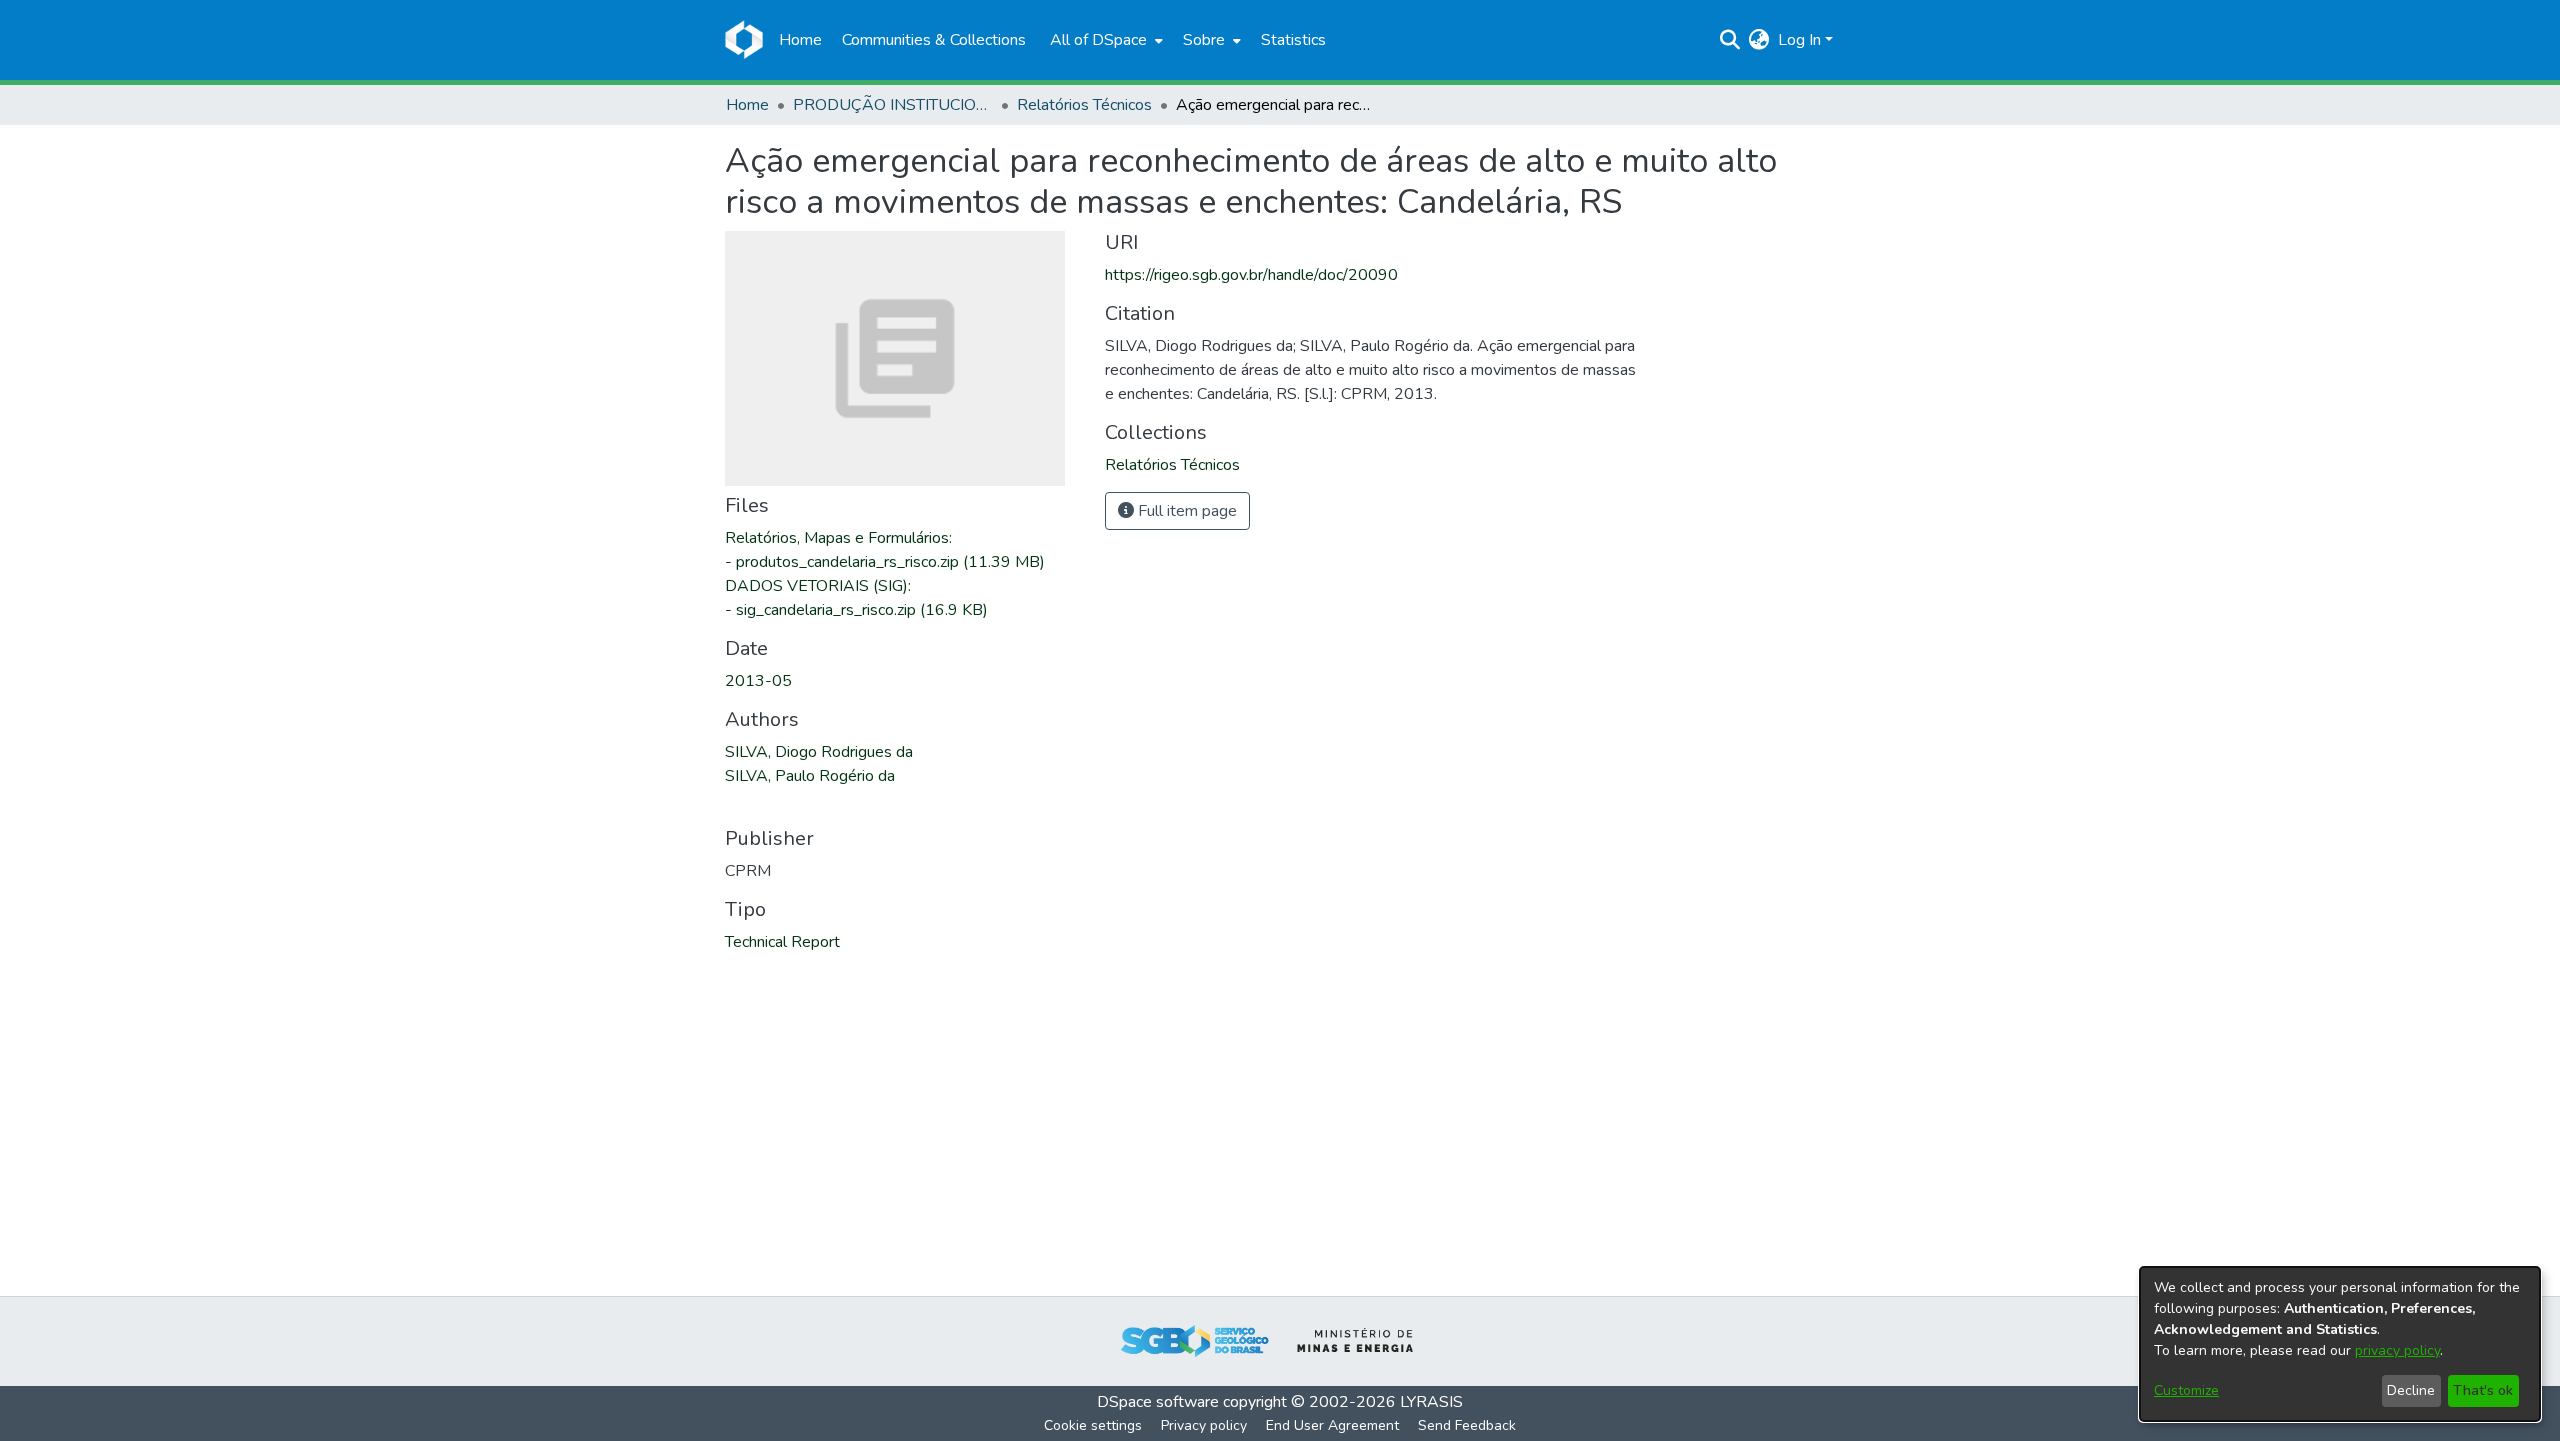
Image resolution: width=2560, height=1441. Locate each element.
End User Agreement (1332, 1425)
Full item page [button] (1185, 511)
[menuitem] (1104, 40)
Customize (2186, 1390)
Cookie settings (1093, 1425)
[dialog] (2340, 1344)
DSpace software (1158, 1402)
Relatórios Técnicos (1084, 105)
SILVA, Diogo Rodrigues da (819, 752)
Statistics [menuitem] (1293, 40)
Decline (2411, 1390)
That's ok (2483, 1390)
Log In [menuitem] (1799, 40)
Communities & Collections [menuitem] (934, 40)
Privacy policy (1204, 1425)
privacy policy (2397, 1350)
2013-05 (758, 681)
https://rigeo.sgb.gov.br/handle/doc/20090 (1251, 275)
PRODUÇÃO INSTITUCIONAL (893, 105)
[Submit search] (1730, 40)
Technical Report (782, 942)
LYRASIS (1431, 1402)
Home (747, 105)
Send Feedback (1467, 1425)
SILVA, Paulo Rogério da (810, 776)
